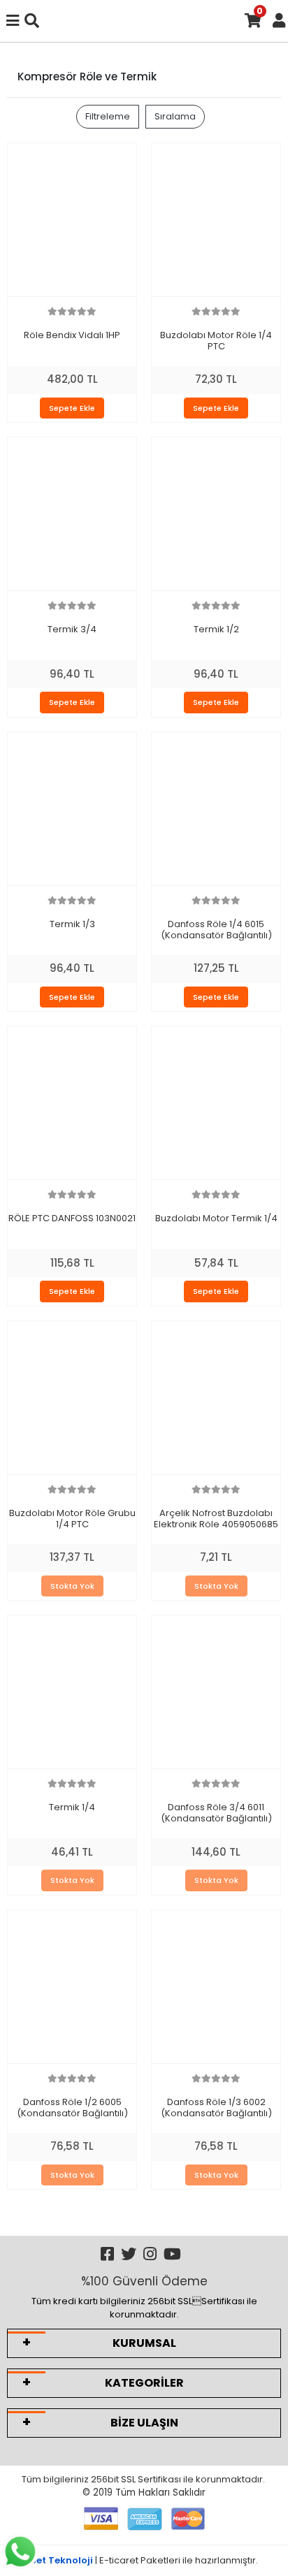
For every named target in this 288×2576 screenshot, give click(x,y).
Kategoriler (144, 2383)
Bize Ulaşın (144, 2423)
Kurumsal (144, 2343)
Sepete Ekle (72, 408)
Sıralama (175, 116)
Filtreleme (108, 116)
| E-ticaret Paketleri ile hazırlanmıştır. (144, 2560)
